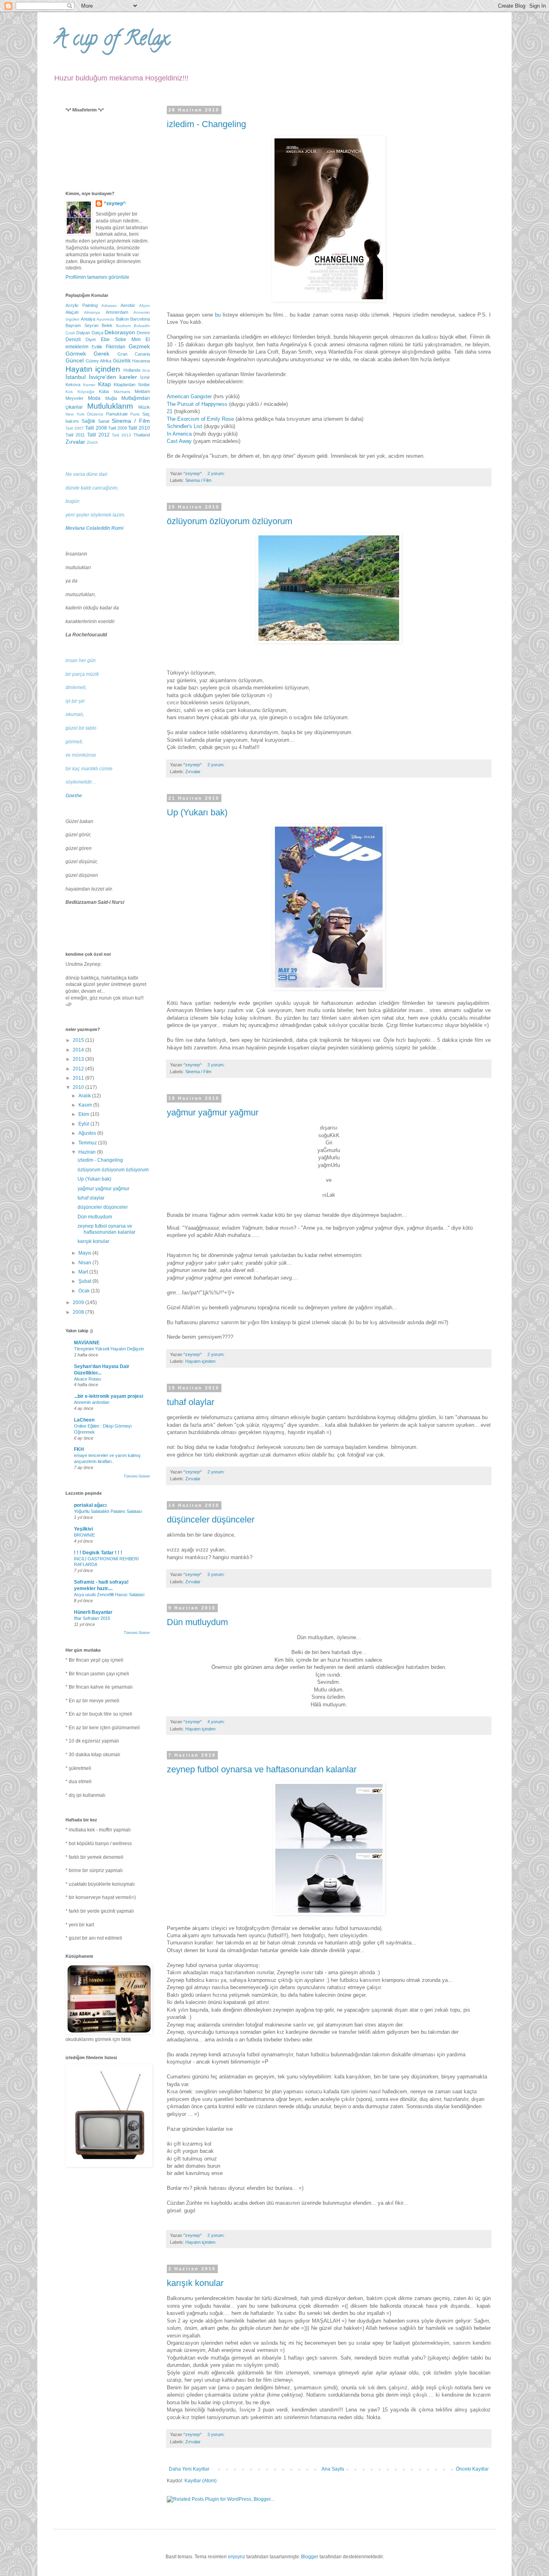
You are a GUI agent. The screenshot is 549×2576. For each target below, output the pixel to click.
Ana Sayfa (333, 2469)
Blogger (310, 2557)
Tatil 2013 (121, 435)
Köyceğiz (86, 392)
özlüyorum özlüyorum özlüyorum (229, 521)
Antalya (88, 319)
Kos (69, 392)
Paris (135, 414)
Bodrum (123, 326)
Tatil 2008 (96, 428)
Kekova (73, 385)
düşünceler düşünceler (211, 1519)
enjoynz (237, 2557)
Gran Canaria (134, 354)
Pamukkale (117, 414)
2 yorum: (217, 473)
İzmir (145, 377)
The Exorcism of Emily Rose (200, 419)
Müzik (144, 407)
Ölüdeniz (95, 414)
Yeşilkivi (83, 1529)
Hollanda (132, 370)
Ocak (85, 1291)
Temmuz (88, 1143)
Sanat (104, 421)
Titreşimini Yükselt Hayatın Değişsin (109, 1349)
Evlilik (97, 347)
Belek (107, 325)
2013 (79, 1059)
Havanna (141, 361)
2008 (79, 1312)
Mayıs (85, 1253)
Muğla (111, 398)
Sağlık (88, 421)
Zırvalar (193, 772)
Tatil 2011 (75, 435)
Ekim (84, 1114)
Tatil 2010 (139, 428)
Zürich (92, 442)
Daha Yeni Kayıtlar (189, 2469)
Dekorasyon (120, 332)
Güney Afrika (98, 361)
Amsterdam (117, 312)
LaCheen (84, 1420)
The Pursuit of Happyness (197, 404)
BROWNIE (84, 1535)
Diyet (91, 339)
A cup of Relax (111, 41)
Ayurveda (105, 319)
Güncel (75, 360)
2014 (79, 1050)
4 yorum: (217, 1722)
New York (75, 414)
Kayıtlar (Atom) (201, 2481)
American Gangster (189, 396)
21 (170, 411)
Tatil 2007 (75, 428)
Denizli (73, 339)
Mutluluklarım (110, 406)
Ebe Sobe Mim (121, 339)
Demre (143, 333)
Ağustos (88, 1133)
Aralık (85, 1096)
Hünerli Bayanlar (93, 1612)
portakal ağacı (90, 1505)
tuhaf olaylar (191, 1402)
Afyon (144, 306)
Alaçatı (72, 312)
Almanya (92, 312)
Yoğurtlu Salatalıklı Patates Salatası (108, 1511)
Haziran (88, 1152)
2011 (79, 1078)
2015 (79, 1040)
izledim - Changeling (206, 124)
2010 (79, 1087)
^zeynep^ (115, 204)
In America (179, 434)
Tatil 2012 (98, 435)
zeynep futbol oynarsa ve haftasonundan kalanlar (262, 1769)
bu (218, 315)
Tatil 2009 (118, 428)
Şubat (85, 1281)
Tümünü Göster (137, 1476)
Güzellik (122, 361)
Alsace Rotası (88, 1379)
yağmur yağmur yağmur (213, 1112)
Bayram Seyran (82, 325)
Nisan (85, 1263)
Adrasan (109, 306)
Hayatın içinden (200, 1361)
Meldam (142, 391)
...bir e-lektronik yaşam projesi (109, 1396)
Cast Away (179, 441)
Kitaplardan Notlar (132, 385)
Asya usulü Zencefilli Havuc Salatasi (109, 1595)
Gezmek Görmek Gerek (108, 350)
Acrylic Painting (82, 305)
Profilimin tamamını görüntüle (97, 277)
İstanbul (76, 377)
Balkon (122, 319)
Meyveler (75, 398)
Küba (104, 391)
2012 (79, 1069)
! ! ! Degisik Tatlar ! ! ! (98, 1553)
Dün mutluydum (197, 1622)
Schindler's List (184, 426)
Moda (94, 398)
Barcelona (140, 319)
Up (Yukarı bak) (197, 812)
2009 (79, 1302)
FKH (79, 1449)
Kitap (104, 384)
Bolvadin (142, 326)
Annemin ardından (92, 1402)
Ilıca (146, 370)
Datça (97, 333)
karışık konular (195, 2283)
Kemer (89, 385)
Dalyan (83, 333)
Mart (84, 1272)
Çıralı (70, 333)
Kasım (86, 1105)
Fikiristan (116, 347)
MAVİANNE (87, 1343)
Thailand (142, 435)
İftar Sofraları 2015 (92, 1618)
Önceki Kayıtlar (472, 2469)
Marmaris (122, 392)
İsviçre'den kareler (113, 377)
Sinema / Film (198, 480)
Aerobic (128, 305)
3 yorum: (217, 1065)
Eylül (84, 1124)
